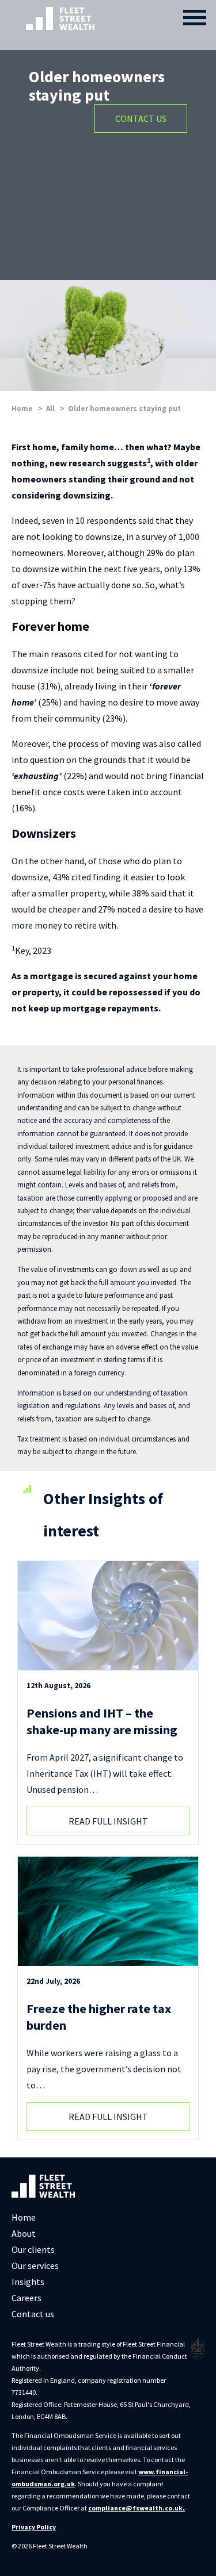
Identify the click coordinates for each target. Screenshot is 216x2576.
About (24, 2233)
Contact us (33, 2314)
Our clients (33, 2249)
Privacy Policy (34, 2527)
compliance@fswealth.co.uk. (137, 2508)
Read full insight (108, 1821)
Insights (28, 2282)
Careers (26, 2298)
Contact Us (141, 118)
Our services (35, 2265)
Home (24, 2217)
